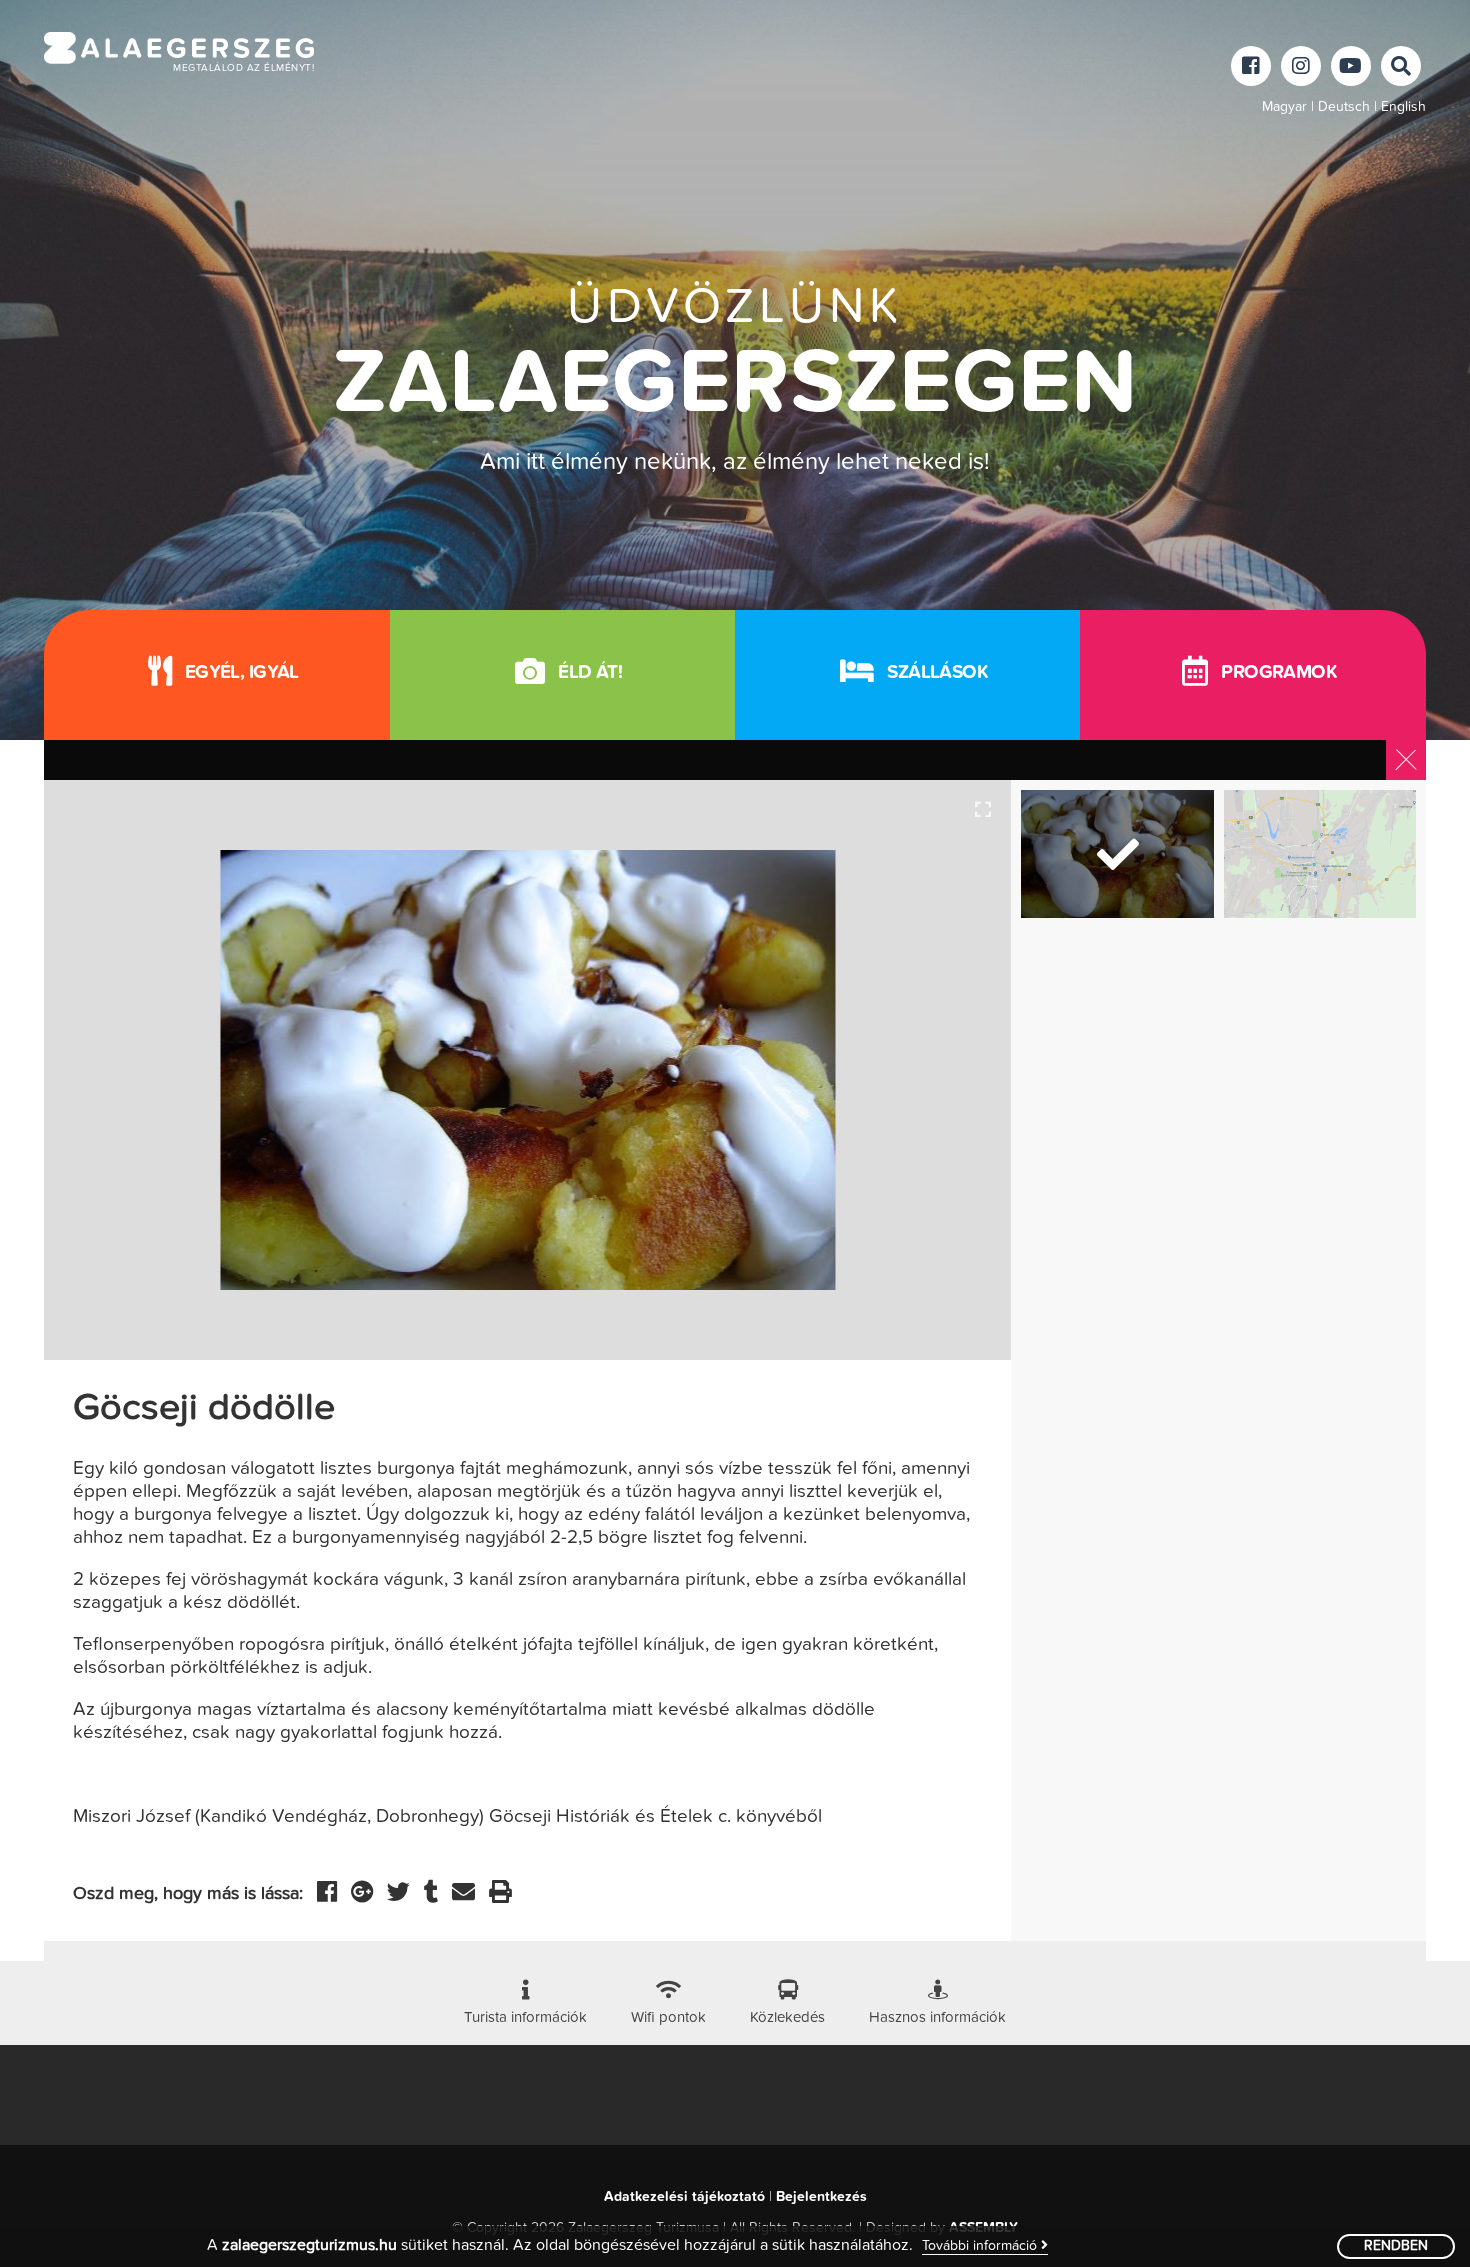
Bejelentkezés (821, 2197)
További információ (981, 2246)
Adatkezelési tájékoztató (684, 2197)
